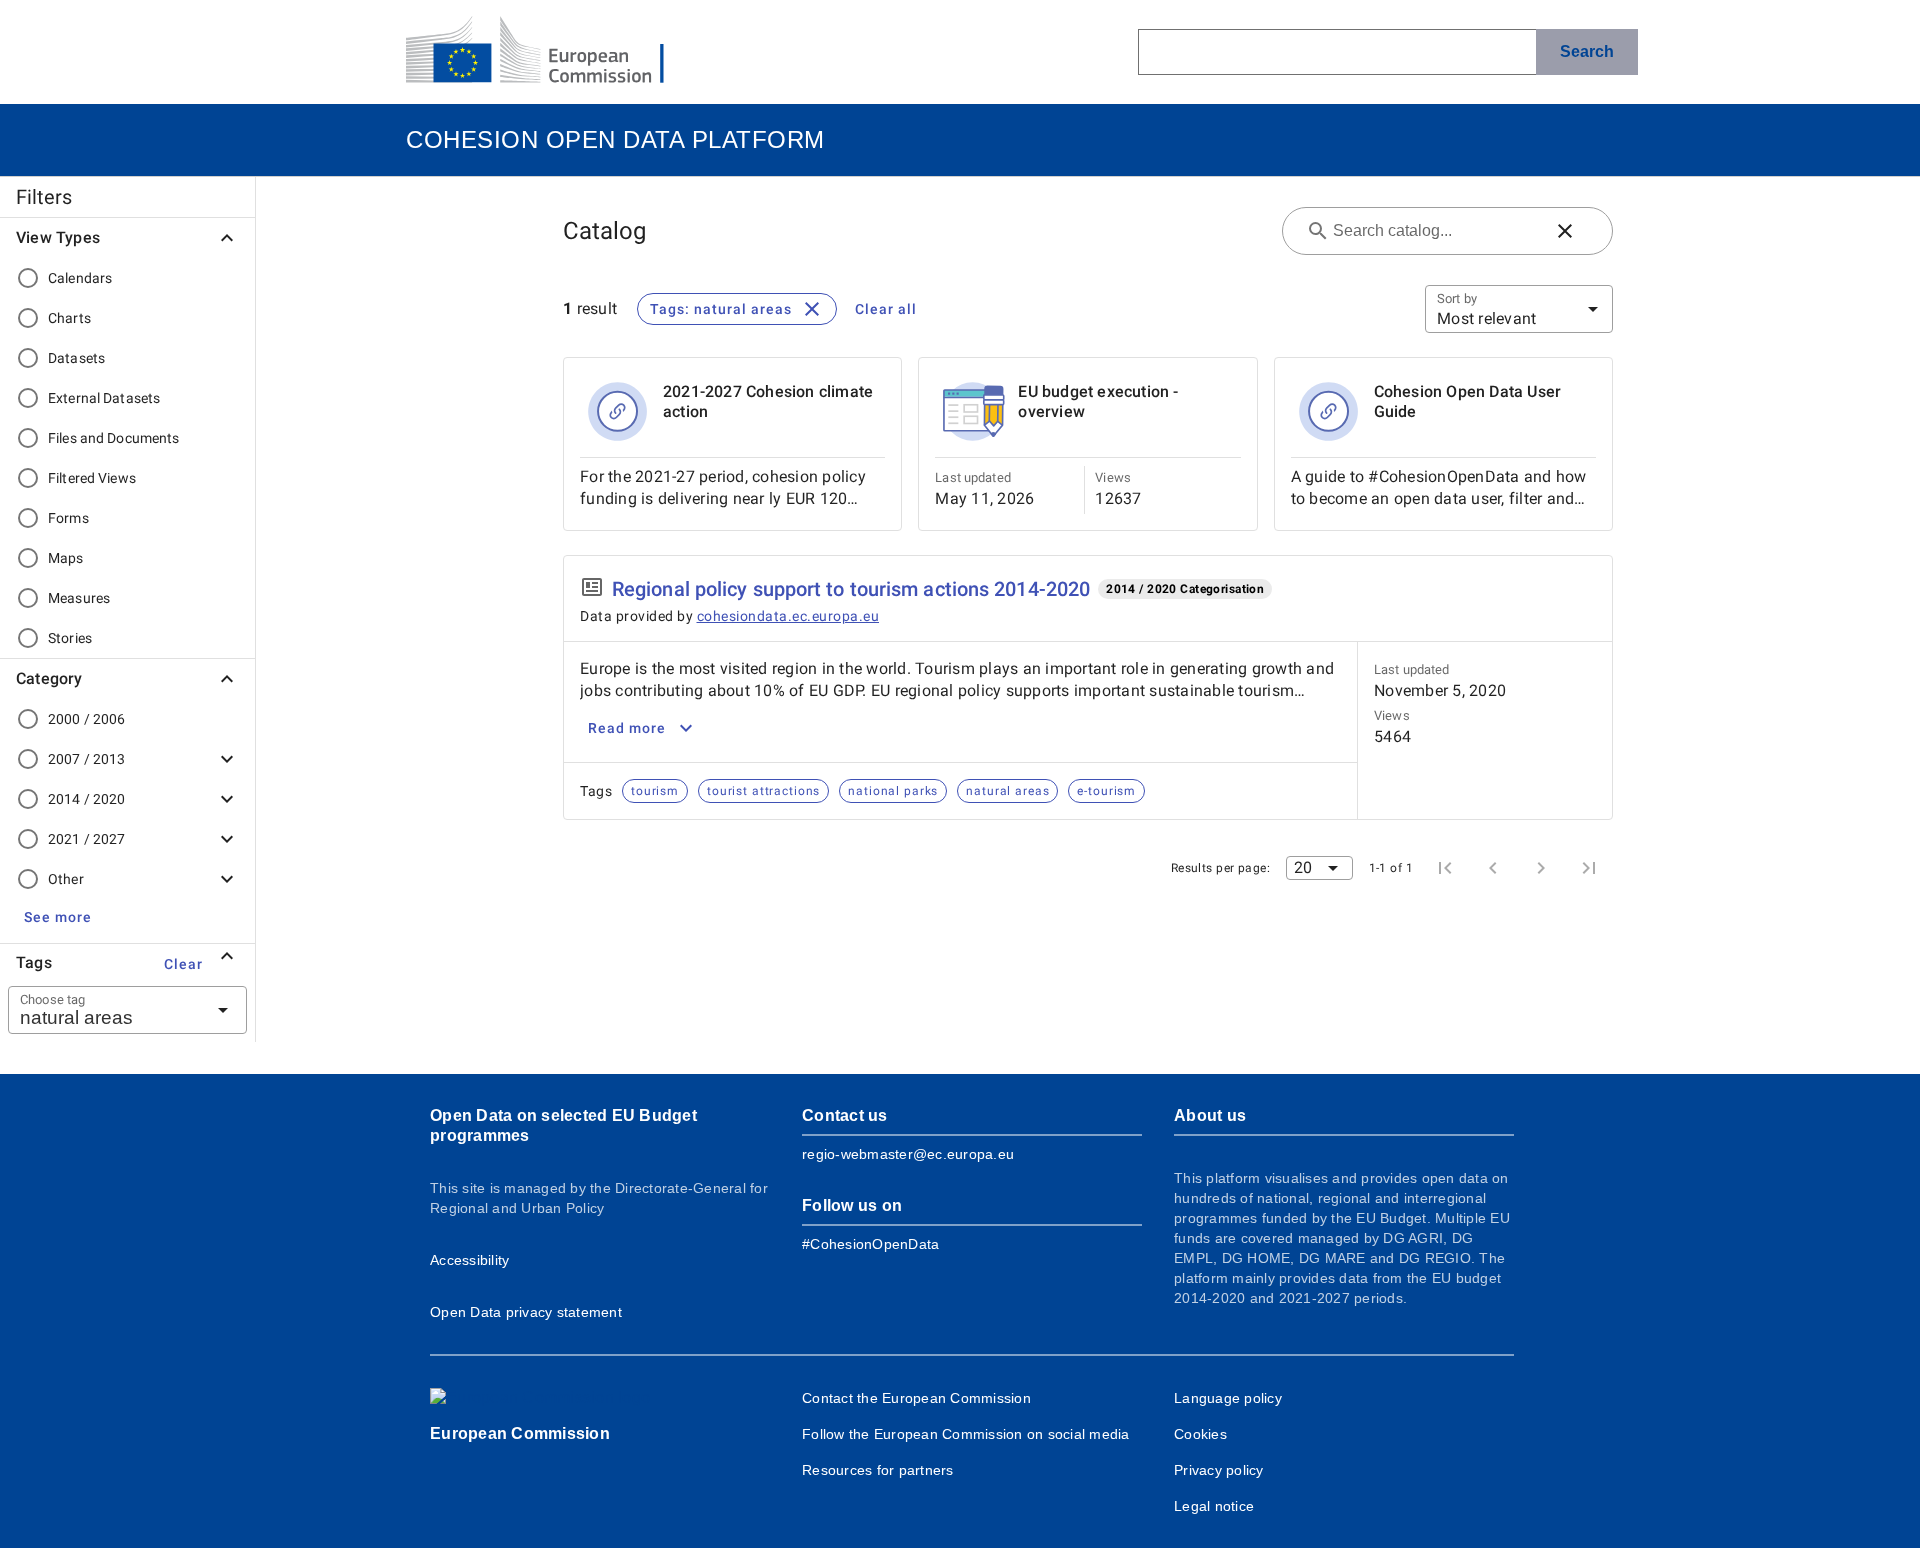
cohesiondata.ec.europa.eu (788, 616)
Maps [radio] (66, 558)
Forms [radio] (68, 518)
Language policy (1228, 1398)
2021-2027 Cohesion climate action (768, 401)
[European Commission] (551, 52)
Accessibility (469, 1260)
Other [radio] (66, 879)
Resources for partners (878, 1470)
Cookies (1200, 1434)
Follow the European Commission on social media (966, 1434)
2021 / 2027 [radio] (86, 839)
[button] (58, 917)
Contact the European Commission (916, 1398)
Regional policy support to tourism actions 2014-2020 (851, 589)
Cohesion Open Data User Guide (1468, 401)
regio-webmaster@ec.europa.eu (908, 1154)
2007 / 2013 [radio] (86, 759)
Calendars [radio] (80, 278)
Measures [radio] (79, 598)
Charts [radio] (69, 318)
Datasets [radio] (76, 358)
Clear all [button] (886, 309)
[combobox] (103, 1010)
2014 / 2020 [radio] (86, 799)
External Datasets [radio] (104, 398)
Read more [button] (627, 728)
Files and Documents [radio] (114, 438)
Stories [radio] (70, 638)
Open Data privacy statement (526, 1312)
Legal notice (1214, 1506)
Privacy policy (1219, 1470)
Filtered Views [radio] (92, 478)
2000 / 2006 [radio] (86, 719)
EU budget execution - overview (1098, 401)
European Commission (520, 1433)
